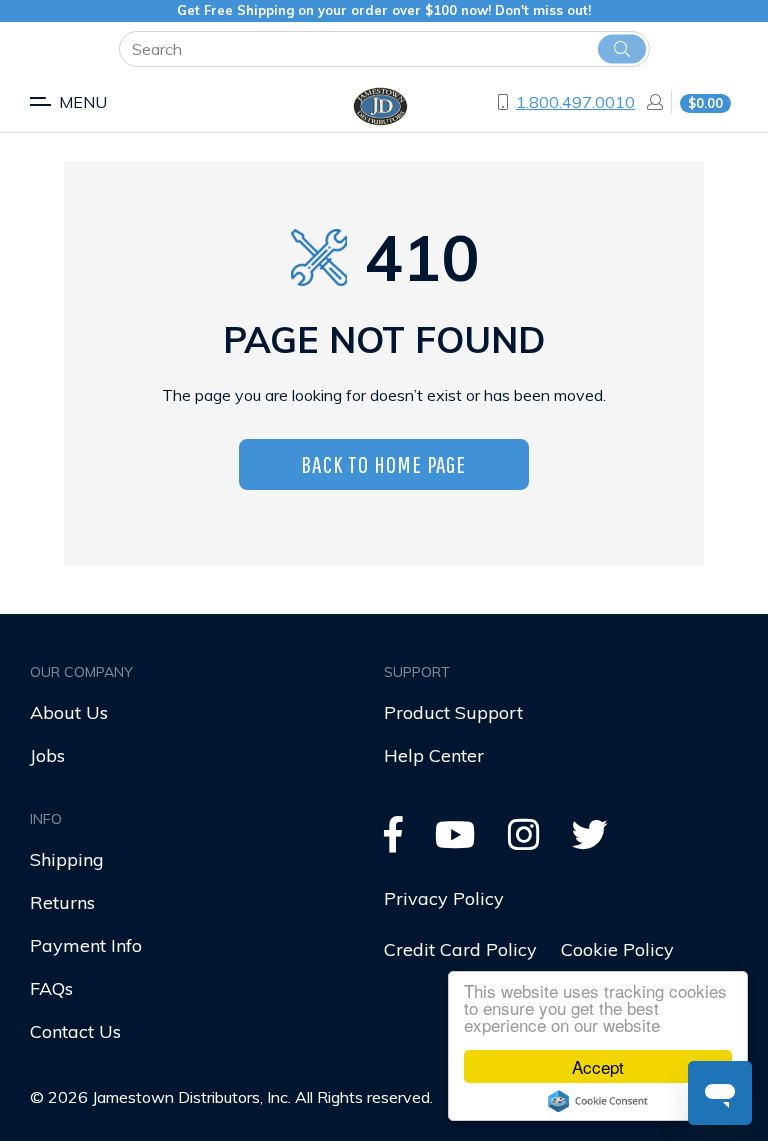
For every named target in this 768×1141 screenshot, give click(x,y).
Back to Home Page (383, 464)
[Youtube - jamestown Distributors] (455, 841)
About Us (69, 712)
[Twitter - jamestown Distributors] (590, 841)
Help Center (434, 755)
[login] (649, 102)
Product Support (453, 712)
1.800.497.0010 (575, 102)
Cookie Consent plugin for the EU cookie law (598, 1101)
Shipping (67, 859)
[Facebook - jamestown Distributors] (393, 841)
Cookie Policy (617, 949)
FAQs (51, 988)
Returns (62, 902)
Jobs (47, 755)
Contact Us (75, 1031)
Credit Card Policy (460, 949)
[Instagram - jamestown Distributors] (524, 841)
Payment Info (86, 945)
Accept (598, 1066)
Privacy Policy (444, 898)
